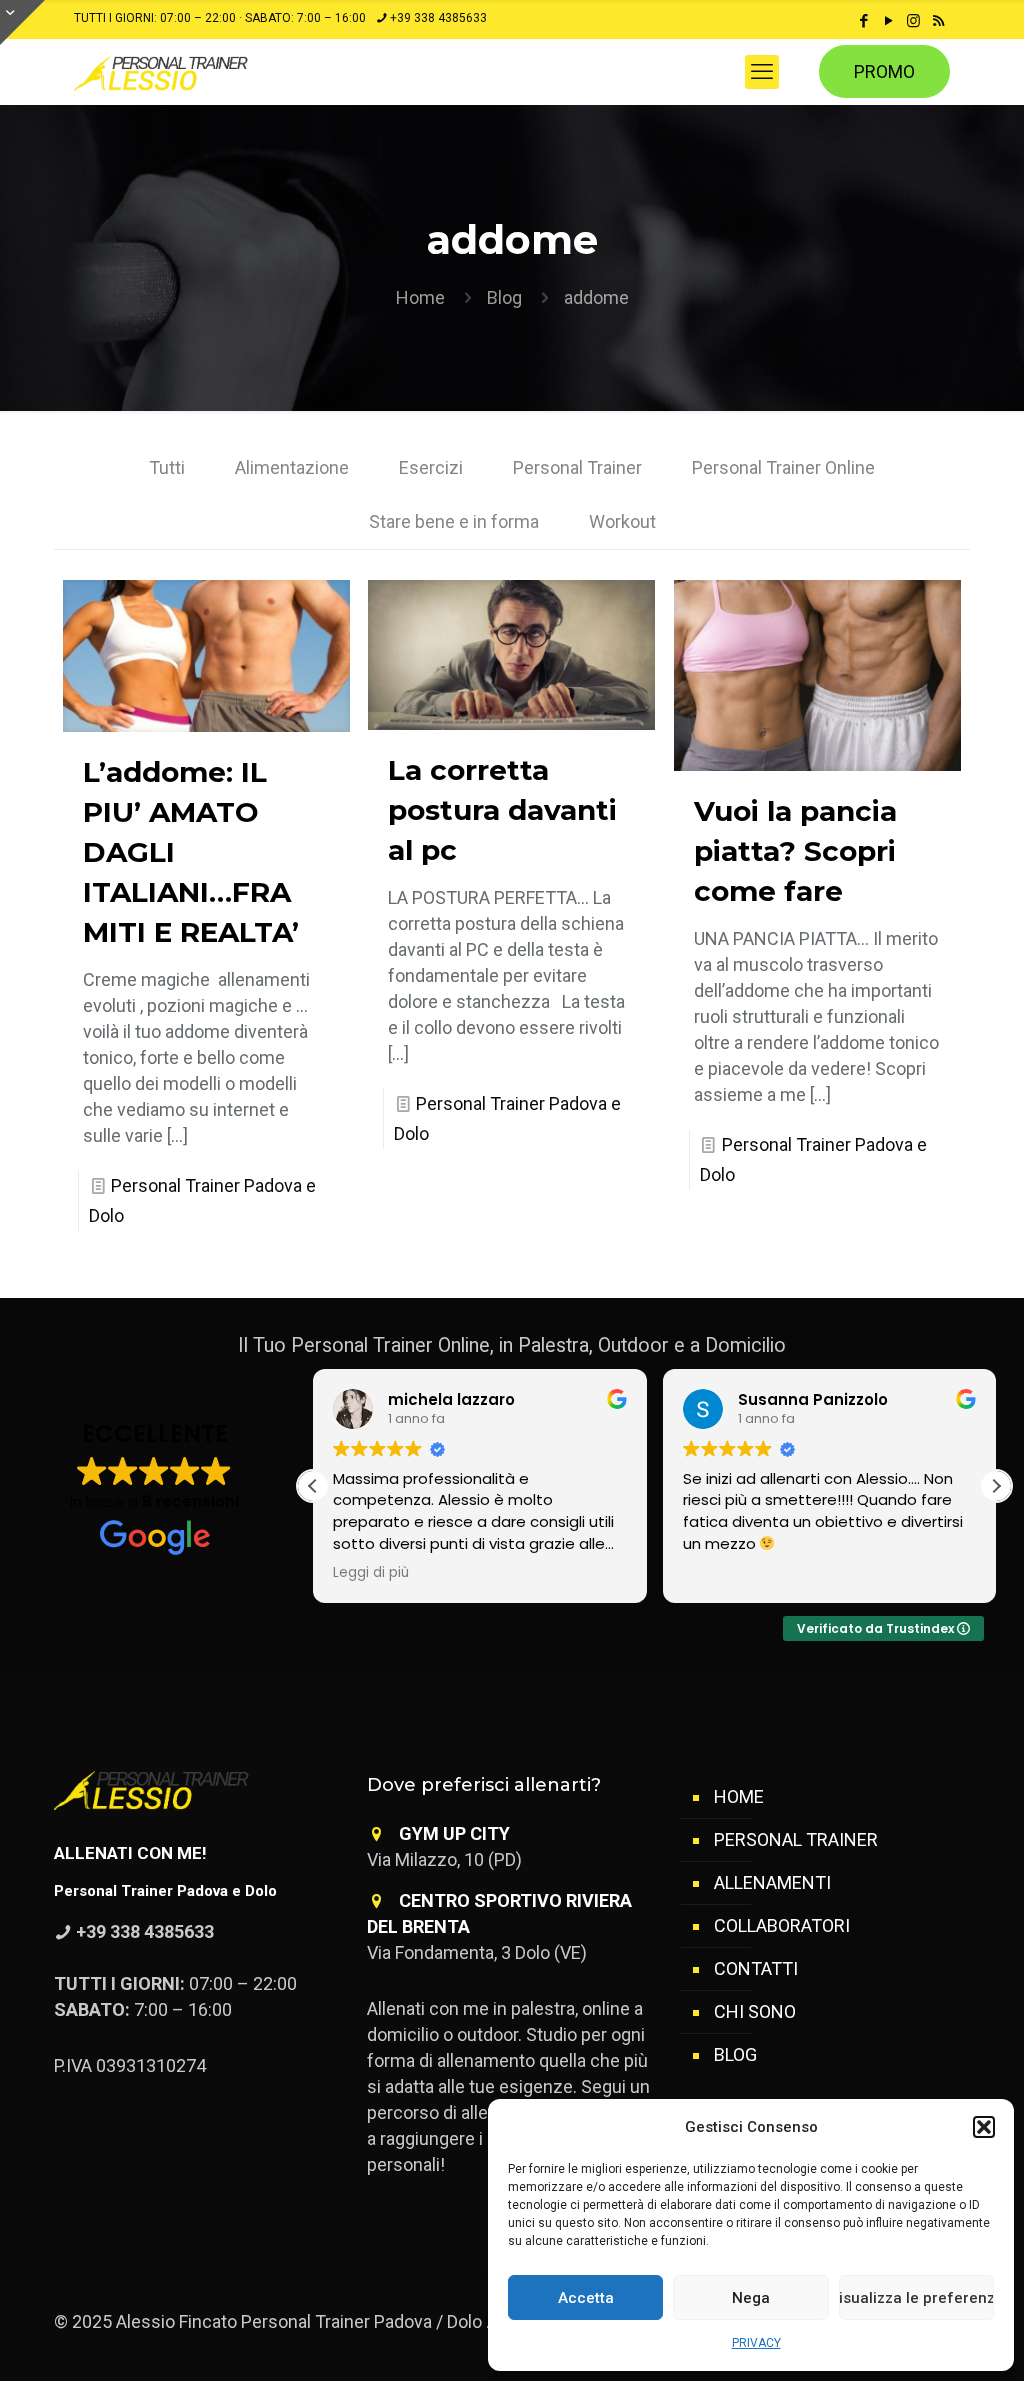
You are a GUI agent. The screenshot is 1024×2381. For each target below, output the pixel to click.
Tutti (167, 467)
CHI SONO (755, 2011)
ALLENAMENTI (772, 1882)
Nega (751, 2298)
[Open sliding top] (22, 22)
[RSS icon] (938, 21)
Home (420, 297)
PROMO (884, 71)
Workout (622, 521)
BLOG (735, 2054)
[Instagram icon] (913, 21)
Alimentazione (292, 467)
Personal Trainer (577, 467)
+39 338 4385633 (438, 18)
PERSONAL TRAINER (796, 1839)
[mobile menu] (762, 72)
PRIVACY (756, 2343)
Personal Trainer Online (783, 467)
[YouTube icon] (888, 21)
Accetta (586, 2298)
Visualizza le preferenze (916, 2298)
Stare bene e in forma (454, 521)
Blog (504, 297)
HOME (739, 1796)
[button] (984, 2127)
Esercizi (431, 467)
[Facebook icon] (863, 21)
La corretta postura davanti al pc (502, 810)
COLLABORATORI (782, 1925)
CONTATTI (756, 1968)
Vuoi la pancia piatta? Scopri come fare (795, 851)
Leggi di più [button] (371, 1573)
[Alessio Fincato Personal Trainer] (203, 71)
